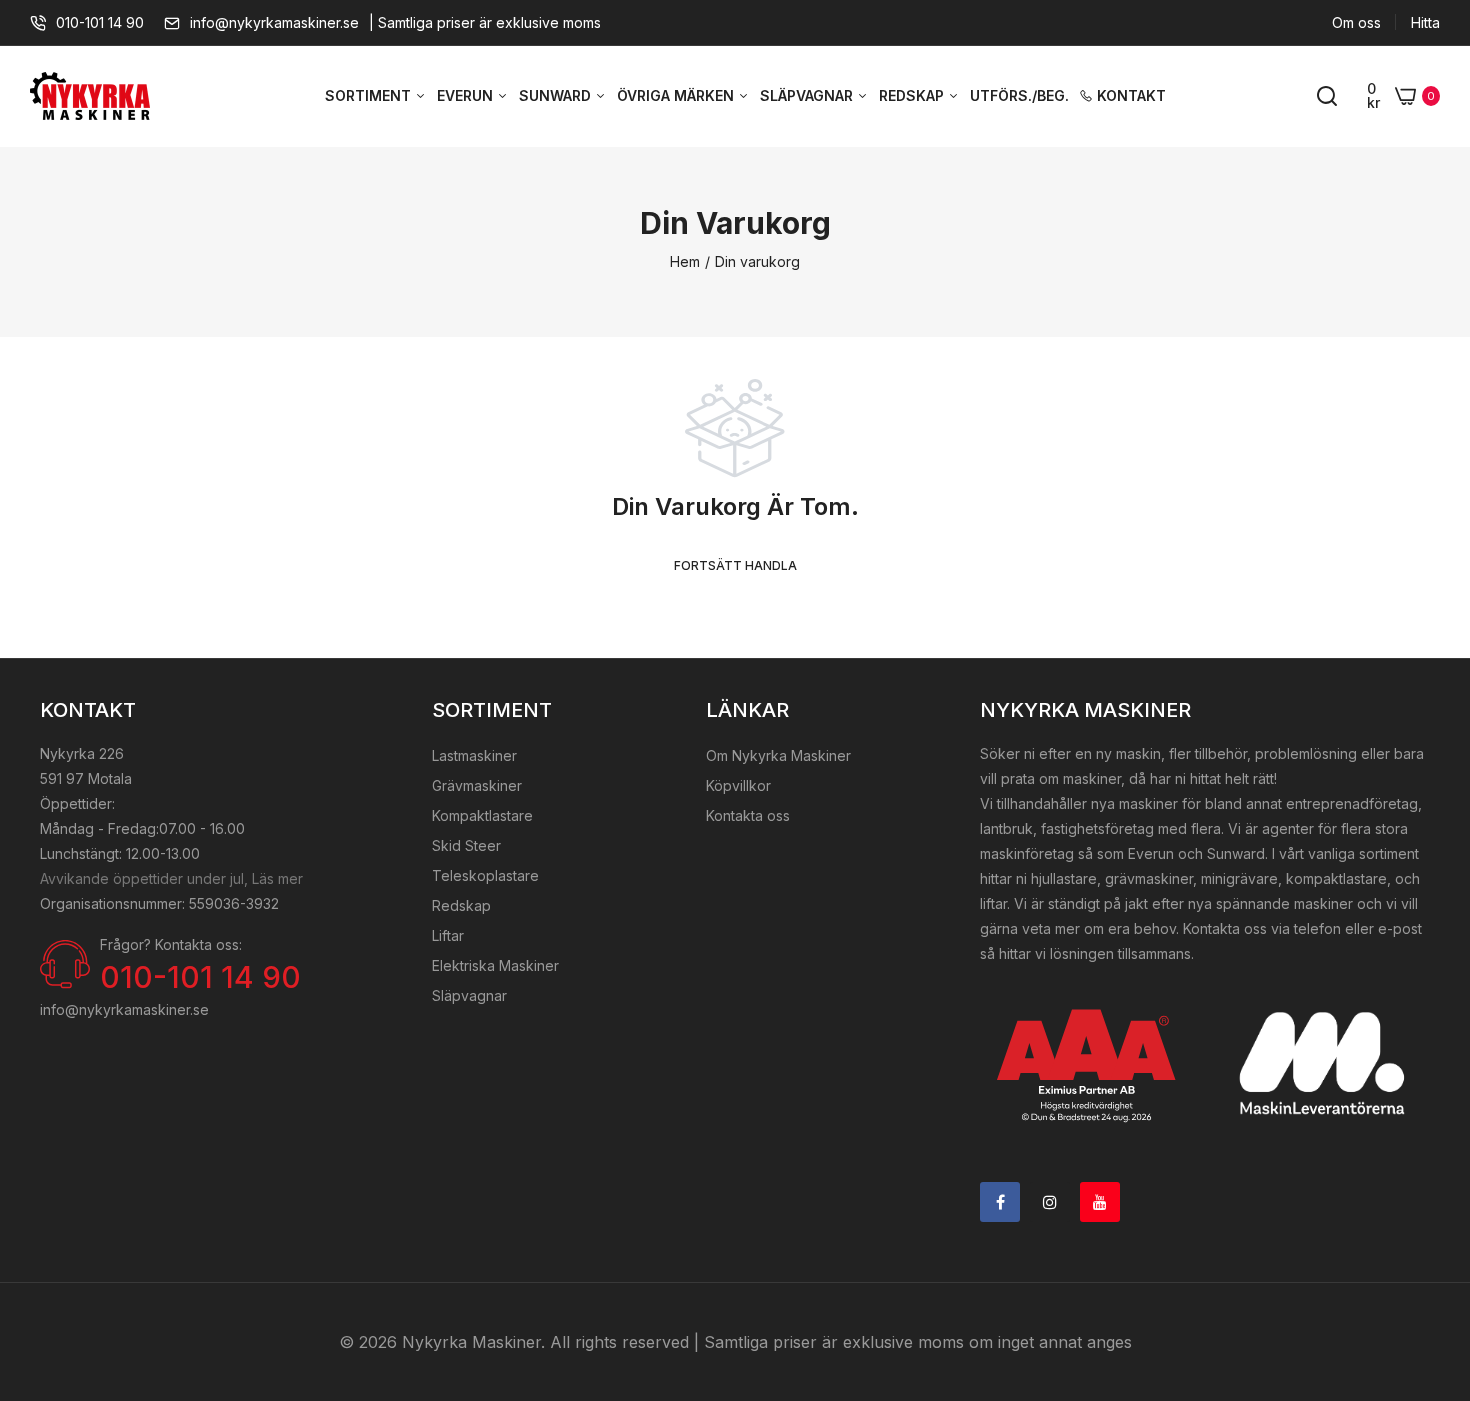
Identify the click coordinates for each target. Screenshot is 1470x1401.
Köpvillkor (738, 785)
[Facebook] (1000, 1202)
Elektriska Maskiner (495, 965)
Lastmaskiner (474, 755)
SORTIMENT (370, 95)
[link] (1430, 1256)
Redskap (461, 905)
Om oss (1356, 22)
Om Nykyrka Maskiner (778, 755)
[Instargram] (1050, 1202)
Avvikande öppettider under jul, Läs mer (171, 878)
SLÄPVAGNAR (808, 95)
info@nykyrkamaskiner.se (274, 22)
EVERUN (467, 95)
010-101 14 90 (100, 22)
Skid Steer (466, 845)
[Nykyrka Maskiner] (90, 96)
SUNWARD (557, 95)
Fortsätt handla (735, 565)
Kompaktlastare (482, 815)
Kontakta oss (748, 815)
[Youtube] (1100, 1202)
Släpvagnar (469, 995)
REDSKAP (913, 95)
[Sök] (1327, 96)
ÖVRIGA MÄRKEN (677, 95)
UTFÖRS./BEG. (1019, 95)
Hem (685, 261)
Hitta (1425, 22)
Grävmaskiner (477, 785)
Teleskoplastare (485, 875)
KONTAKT (1131, 95)
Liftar (448, 935)
